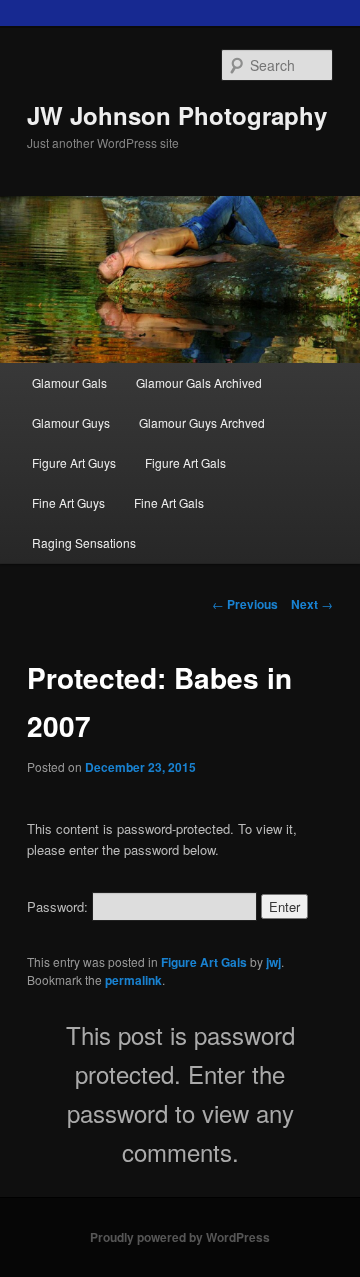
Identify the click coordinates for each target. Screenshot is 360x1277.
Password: (59, 906)
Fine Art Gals (169, 502)
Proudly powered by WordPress (180, 1237)
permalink (133, 980)
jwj (273, 962)
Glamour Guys (71, 422)
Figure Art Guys (74, 462)
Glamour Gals (69, 382)
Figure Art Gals (185, 462)
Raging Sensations (84, 542)
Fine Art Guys (68, 502)
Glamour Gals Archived (199, 382)
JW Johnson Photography (177, 115)
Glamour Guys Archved (202, 422)
